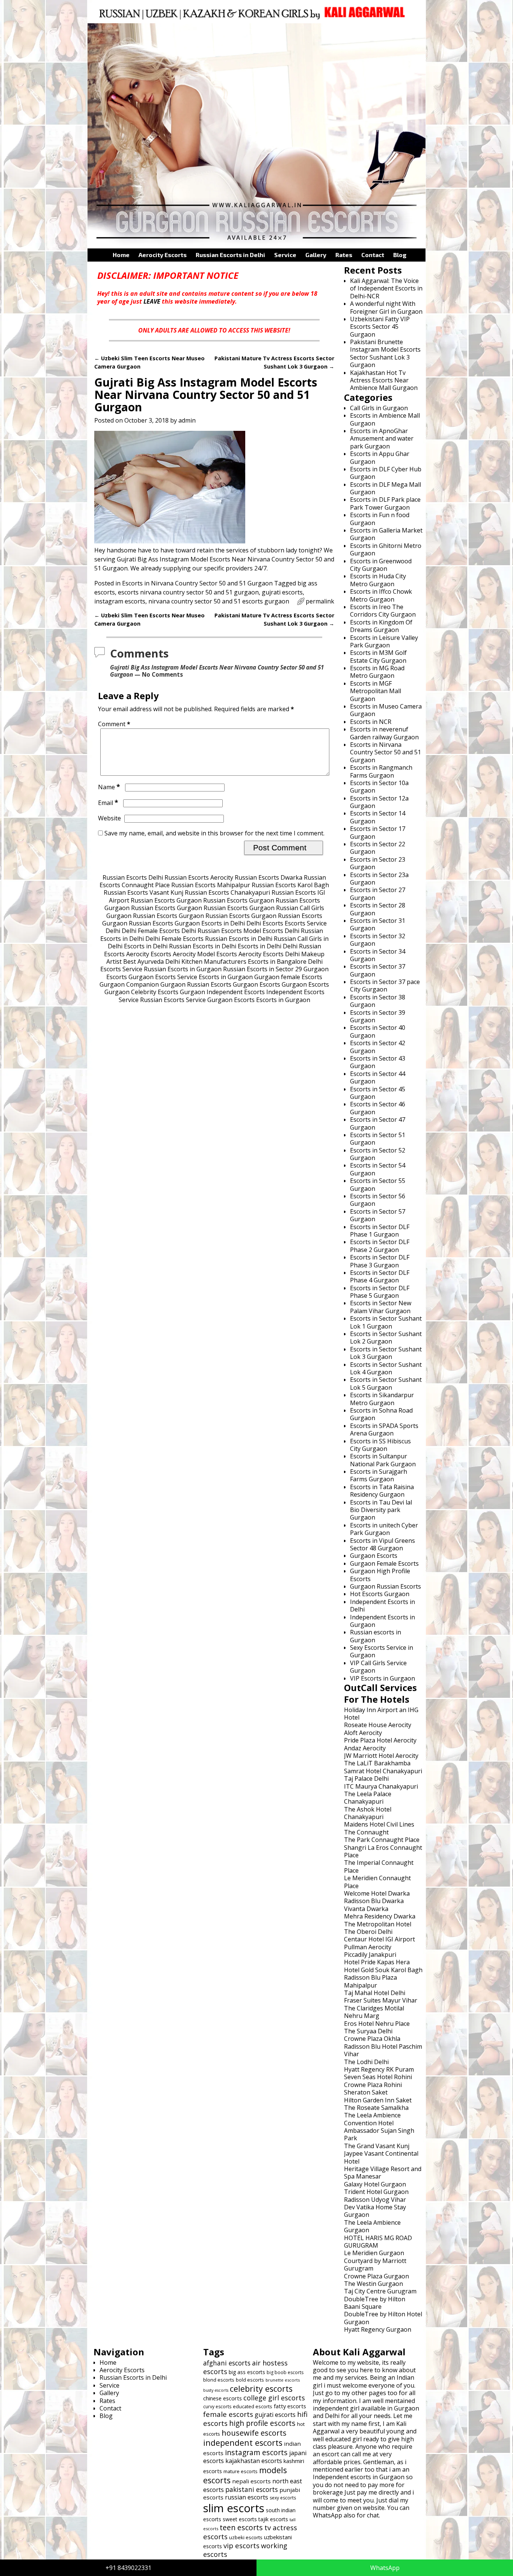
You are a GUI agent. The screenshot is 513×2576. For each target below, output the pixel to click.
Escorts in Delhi (223, 923)
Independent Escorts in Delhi (382, 1605)
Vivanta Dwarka (366, 1909)
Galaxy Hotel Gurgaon (375, 2184)
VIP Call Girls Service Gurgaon (378, 1667)
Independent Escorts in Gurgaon (382, 1621)
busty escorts (216, 2390)
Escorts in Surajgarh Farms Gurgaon (379, 1475)
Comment (114, 724)
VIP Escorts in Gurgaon (382, 1678)
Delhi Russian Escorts (212, 931)
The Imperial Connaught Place (379, 1866)
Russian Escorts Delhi (133, 877)
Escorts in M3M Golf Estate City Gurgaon (378, 656)
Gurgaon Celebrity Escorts (141, 992)
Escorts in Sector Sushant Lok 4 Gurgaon (386, 1368)
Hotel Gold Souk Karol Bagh (383, 1970)
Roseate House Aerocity (378, 1725)
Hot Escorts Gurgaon (380, 1594)
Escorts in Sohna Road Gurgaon (381, 1414)
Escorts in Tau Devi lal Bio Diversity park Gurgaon (381, 1510)
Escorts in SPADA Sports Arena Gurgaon (384, 1429)
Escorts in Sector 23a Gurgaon (379, 879)
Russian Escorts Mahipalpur (211, 885)
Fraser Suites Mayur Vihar (381, 2000)
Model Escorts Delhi (271, 931)
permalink (320, 601)
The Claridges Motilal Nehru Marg (374, 2012)
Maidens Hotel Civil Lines (379, 1824)
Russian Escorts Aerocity (199, 877)
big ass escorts (247, 2372)
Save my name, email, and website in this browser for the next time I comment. (214, 833)
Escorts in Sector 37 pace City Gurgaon (385, 986)
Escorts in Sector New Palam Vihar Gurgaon (381, 1307)
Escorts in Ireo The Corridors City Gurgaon (383, 611)
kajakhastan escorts (254, 2461)
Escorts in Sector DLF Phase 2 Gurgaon (380, 1246)
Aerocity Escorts (163, 255)
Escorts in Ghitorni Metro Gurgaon (386, 549)
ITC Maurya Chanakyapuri (381, 1786)
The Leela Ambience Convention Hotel (372, 2119)
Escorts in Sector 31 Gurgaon (378, 924)
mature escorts (241, 2471)
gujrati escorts (282, 592)
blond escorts (219, 2380)
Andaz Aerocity (365, 1748)
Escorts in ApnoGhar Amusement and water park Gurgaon (382, 439)
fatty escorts (290, 2406)
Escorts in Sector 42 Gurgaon (378, 1047)
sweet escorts (240, 2519)
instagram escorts (120, 601)
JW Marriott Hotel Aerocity (381, 1756)
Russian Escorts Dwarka (269, 877)
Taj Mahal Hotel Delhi (375, 1993)
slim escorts (234, 2508)
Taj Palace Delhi (366, 1779)
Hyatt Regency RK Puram (379, 2069)
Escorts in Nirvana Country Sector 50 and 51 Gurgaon (197, 583)
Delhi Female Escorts (151, 931)
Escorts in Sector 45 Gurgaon (378, 1093)
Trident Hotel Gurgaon (376, 2192)
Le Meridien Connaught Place (377, 1882)
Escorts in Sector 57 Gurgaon (378, 1215)
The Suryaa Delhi (368, 2031)
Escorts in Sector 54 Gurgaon (378, 1169)
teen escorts (241, 2527)
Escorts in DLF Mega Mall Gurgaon (386, 488)
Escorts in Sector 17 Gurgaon (378, 832)
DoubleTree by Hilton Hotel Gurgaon (383, 2318)
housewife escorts (254, 2433)
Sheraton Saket (366, 2092)
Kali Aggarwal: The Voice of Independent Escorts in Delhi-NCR (386, 288)
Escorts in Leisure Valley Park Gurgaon (384, 641)
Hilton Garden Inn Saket (378, 2100)
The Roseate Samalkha (376, 2108)
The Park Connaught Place (382, 1840)
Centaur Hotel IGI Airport (379, 1939)
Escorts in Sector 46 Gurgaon (378, 1108)
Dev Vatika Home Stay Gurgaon (375, 2211)
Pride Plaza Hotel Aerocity (380, 1740)
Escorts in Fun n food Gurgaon (380, 519)
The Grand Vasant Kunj (377, 2146)
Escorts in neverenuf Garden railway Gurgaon (384, 733)
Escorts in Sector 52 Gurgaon (378, 1154)
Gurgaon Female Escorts (384, 1563)
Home (121, 255)
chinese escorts (223, 2398)
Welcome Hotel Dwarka (377, 1893)
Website (109, 818)
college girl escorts (274, 2398)
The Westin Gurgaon (373, 2284)
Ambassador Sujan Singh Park (379, 2134)
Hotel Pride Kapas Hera (377, 1962)
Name (109, 787)
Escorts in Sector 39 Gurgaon (378, 1016)
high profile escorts (262, 2423)
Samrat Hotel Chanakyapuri (383, 1771)
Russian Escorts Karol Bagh (290, 885)
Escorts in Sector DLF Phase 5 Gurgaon (380, 1292)
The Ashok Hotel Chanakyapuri (368, 1813)
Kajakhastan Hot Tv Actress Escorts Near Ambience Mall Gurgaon (384, 380)
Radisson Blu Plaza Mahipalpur (370, 1981)
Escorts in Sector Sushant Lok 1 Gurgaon (386, 1322)
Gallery (316, 255)
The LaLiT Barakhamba (377, 1763)
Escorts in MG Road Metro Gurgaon (377, 672)
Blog (400, 255)
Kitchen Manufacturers (214, 961)
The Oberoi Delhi (368, 1932)
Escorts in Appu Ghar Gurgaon (380, 457)
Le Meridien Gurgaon (374, 2253)
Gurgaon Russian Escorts (196, 984)
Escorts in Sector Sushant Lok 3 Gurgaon (386, 1353)
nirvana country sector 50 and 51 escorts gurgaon (219, 601)
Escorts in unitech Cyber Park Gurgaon (384, 1529)
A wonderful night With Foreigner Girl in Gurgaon (386, 307)
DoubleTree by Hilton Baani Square (375, 2303)
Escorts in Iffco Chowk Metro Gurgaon (381, 595)
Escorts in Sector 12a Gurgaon (379, 802)
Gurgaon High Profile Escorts (380, 1575)
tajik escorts (273, 2519)
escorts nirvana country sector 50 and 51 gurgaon (188, 592)
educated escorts (253, 2406)
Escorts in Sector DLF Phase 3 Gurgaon (380, 1261)
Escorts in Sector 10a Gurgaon (379, 787)
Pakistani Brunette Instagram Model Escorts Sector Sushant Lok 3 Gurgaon (385, 353)
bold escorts (250, 2380)
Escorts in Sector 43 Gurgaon (378, 1062)
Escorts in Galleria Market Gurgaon (386, 534)
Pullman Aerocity (368, 1947)
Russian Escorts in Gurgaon (183, 969)
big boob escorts (285, 2372)
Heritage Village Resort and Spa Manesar (383, 2173)
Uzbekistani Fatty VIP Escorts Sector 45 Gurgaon (380, 327)
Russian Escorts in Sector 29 (263, 969)
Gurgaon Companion (129, 984)
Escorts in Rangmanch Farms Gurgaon (381, 771)
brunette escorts (283, 2380)
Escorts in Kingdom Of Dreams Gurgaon (381, 626)
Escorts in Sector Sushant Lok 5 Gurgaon (386, 1383)
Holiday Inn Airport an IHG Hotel (381, 1714)
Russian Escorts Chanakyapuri (227, 892)
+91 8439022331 (128, 2568)
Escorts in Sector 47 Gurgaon (378, 1123)
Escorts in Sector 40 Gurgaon (378, 1031)
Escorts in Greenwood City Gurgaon (381, 565)
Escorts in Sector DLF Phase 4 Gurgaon (380, 1276)
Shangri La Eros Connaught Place (383, 1851)
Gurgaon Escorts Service (163, 977)
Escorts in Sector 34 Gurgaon (378, 955)
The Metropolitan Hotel (378, 1924)
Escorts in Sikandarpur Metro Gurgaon (382, 1399)
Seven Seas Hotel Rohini (378, 2077)
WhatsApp (385, 2568)
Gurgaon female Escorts (288, 977)
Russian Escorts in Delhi (230, 255)
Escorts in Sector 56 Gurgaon (378, 1200)
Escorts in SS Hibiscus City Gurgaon (380, 1445)
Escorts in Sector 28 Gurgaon (378, 909)
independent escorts (243, 2443)
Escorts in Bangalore (277, 961)
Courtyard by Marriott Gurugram (375, 2265)
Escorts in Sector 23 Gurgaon (378, 863)
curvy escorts (217, 2407)
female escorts (228, 2414)
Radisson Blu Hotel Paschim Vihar (383, 2050)
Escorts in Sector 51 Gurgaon (378, 1139)
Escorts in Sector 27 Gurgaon (378, 894)
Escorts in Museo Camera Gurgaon (386, 710)
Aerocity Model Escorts (205, 954)
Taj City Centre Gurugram (380, 2291)
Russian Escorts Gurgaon (166, 900)
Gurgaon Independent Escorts (222, 992)
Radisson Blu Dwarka (374, 1901)
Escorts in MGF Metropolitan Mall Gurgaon (376, 691)
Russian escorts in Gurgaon (376, 1636)
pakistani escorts (252, 2489)
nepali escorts (251, 2481)
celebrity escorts (261, 2389)
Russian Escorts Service (173, 1000)
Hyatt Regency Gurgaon (378, 2329)
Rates (344, 255)
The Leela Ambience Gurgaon (372, 2226)
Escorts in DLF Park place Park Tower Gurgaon (385, 503)
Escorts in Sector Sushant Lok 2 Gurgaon (386, 1338)
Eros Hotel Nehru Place (377, 2024)
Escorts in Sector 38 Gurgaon (378, 1001)
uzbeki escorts (246, 2537)
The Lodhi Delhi (366, 2062)
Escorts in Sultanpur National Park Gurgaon (383, 1460)
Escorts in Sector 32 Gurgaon (378, 940)
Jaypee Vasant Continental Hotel (381, 2157)
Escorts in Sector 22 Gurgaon (378, 848)
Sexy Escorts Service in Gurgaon (382, 1651)
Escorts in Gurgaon (226, 977)
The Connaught (366, 1832)
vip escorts (241, 2545)
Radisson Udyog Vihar (375, 2200)
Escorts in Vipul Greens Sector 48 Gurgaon (382, 1544)
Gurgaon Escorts (256, 984)
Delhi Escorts (265, 923)
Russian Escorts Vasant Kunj (143, 892)
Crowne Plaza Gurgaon (376, 2276)
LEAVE (152, 301)
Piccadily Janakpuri (370, 1955)
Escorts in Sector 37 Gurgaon (378, 970)
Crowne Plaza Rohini (373, 2085)
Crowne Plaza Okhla (372, 2039)
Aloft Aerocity (363, 1733)
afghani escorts (227, 2363)
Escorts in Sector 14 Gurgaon (378, 817)
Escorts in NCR (371, 722)
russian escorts (247, 2497)
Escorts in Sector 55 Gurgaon (378, 1184)
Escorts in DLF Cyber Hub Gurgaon (386, 473)
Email (108, 803)
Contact (373, 255)
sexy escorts (283, 2498)
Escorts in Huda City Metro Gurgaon (378, 580)
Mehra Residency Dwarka (380, 1916)
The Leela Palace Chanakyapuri (368, 1798)
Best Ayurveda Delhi (152, 961)
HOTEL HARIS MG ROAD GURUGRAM (378, 2242)
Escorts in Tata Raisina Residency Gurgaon (382, 1491)
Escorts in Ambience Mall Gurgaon (385, 419)
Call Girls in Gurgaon (379, 408)
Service (285, 255)
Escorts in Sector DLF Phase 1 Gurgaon (380, 1231)
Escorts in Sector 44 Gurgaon (378, 1077)
